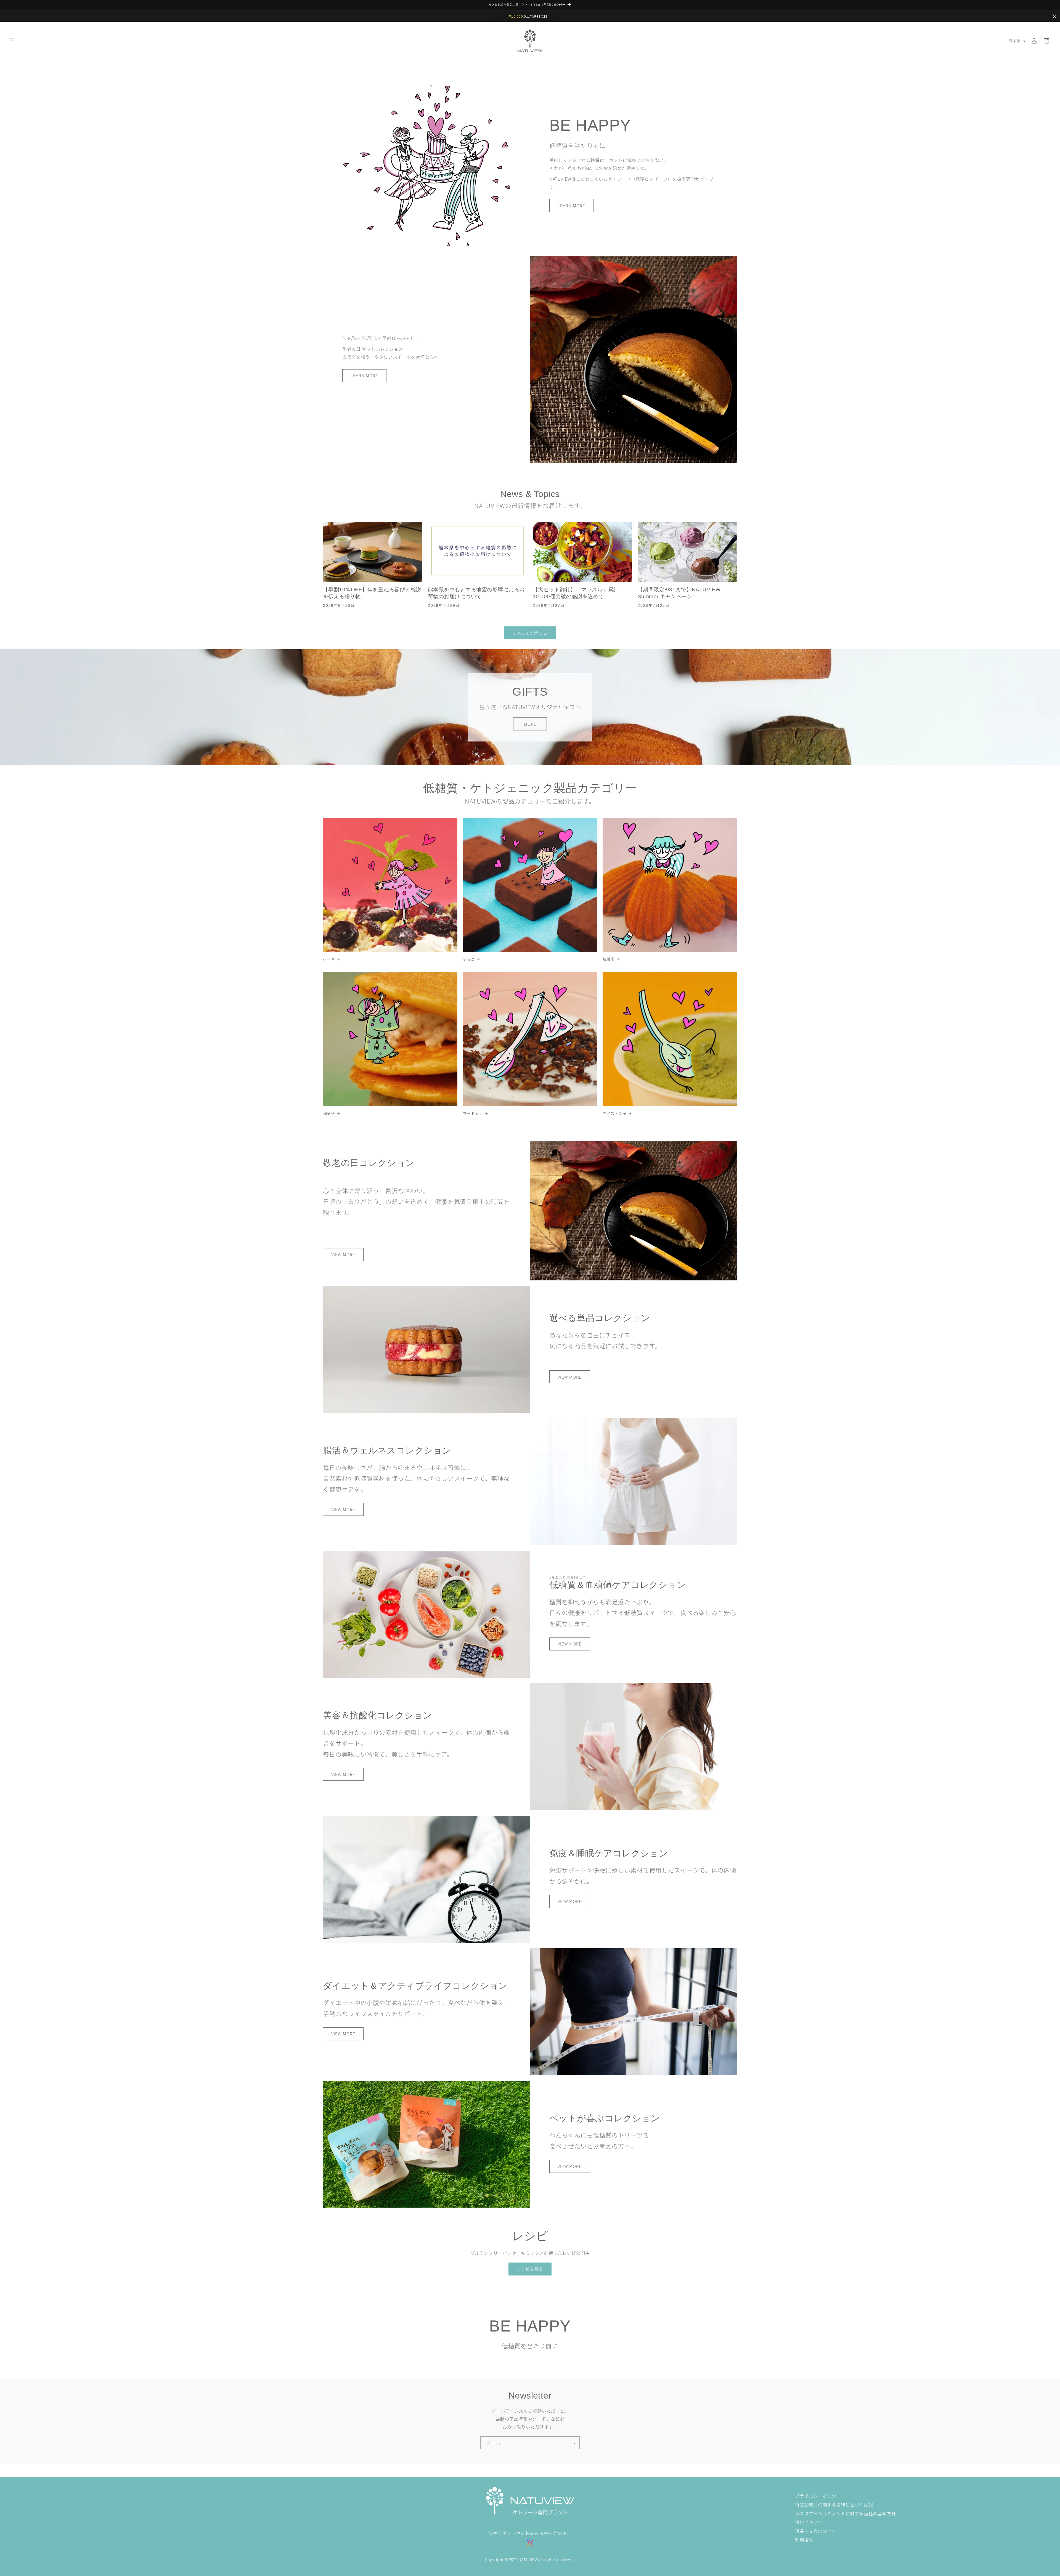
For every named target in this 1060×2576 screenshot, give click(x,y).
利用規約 (804, 2540)
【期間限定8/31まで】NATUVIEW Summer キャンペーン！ (679, 593)
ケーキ (329, 959)
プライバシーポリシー (818, 2496)
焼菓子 (609, 959)
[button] (12, 41)
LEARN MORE (571, 205)
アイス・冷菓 (615, 1113)
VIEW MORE (343, 1254)
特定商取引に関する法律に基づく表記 (834, 2505)
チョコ (469, 959)
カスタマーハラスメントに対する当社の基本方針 (845, 2513)
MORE (530, 724)
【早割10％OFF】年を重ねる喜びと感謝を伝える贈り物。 (372, 593)
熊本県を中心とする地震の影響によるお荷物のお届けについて (476, 593)
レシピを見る (530, 2269)
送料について (809, 2522)
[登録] (573, 2443)
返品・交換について (816, 2531)
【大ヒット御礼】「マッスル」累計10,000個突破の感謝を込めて (576, 593)
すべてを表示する (530, 633)
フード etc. (473, 1113)
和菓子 (329, 1113)
